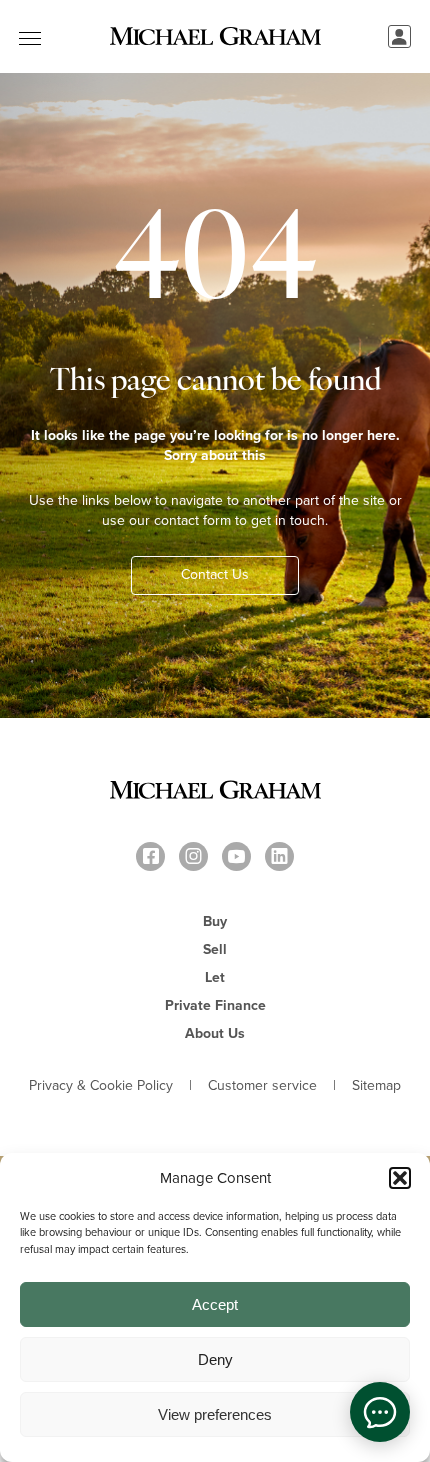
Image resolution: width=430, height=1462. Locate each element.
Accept (215, 1304)
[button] (400, 1178)
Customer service (262, 1086)
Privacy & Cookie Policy (101, 1086)
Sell (215, 949)
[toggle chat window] (380, 1412)
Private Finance (215, 1005)
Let (215, 977)
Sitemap (376, 1086)
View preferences (215, 1414)
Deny (215, 1359)
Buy (215, 921)
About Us (215, 1033)
